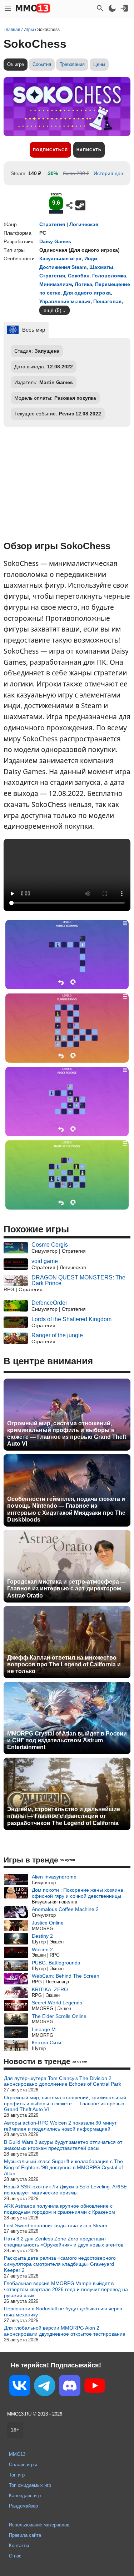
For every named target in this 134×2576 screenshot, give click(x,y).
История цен (108, 173)
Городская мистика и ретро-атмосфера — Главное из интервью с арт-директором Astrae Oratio (67, 1588)
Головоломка (109, 276)
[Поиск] (100, 8)
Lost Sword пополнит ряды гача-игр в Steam (56, 2225)
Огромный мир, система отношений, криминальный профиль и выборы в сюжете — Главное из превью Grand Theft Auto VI (67, 1434)
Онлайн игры (23, 2465)
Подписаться (50, 150)
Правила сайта (25, 2535)
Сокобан (79, 276)
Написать (89, 150)
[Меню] (8, 8)
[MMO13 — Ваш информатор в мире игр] (33, 8)
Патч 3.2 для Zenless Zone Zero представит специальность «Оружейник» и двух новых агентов (64, 2242)
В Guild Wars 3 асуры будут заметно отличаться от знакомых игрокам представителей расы (63, 2145)
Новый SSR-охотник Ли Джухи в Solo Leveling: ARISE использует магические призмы (65, 2190)
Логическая (84, 224)
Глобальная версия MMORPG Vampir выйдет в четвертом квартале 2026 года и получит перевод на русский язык (66, 2289)
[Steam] (80, 205)
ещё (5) (53, 310)
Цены (99, 64)
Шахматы (101, 267)
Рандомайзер (23, 2506)
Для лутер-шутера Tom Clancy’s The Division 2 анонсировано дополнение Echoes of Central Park (63, 2081)
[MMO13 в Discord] (70, 2387)
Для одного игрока (87, 293)
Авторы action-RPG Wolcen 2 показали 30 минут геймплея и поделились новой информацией (60, 2126)
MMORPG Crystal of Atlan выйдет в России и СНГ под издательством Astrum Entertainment (67, 1740)
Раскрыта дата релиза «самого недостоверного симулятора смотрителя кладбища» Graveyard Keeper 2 (60, 2264)
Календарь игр (25, 2496)
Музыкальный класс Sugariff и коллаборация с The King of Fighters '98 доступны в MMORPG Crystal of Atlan (63, 2167)
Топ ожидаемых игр (30, 2485)
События (42, 64)
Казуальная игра (60, 259)
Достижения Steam (63, 267)
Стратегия (52, 224)
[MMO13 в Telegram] (45, 2387)
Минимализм (56, 284)
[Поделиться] (69, 205)
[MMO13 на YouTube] (95, 2387)
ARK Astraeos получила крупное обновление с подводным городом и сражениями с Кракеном (59, 2209)
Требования (72, 64)
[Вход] (124, 8)
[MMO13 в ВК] (20, 2387)
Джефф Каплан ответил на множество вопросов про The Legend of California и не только (64, 1664)
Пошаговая (107, 301)
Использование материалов (39, 2525)
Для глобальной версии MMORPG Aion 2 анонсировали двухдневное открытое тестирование (65, 2331)
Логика (83, 284)
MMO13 (17, 2454)
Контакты (19, 2546)
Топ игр (17, 2475)
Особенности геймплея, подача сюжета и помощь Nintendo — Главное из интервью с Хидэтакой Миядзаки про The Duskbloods (66, 1509)
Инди (91, 259)
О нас (15, 2556)
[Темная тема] (112, 8)
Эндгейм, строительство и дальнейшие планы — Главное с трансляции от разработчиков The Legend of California (64, 1816)
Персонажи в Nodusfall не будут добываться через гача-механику (63, 2312)
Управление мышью (65, 301)
